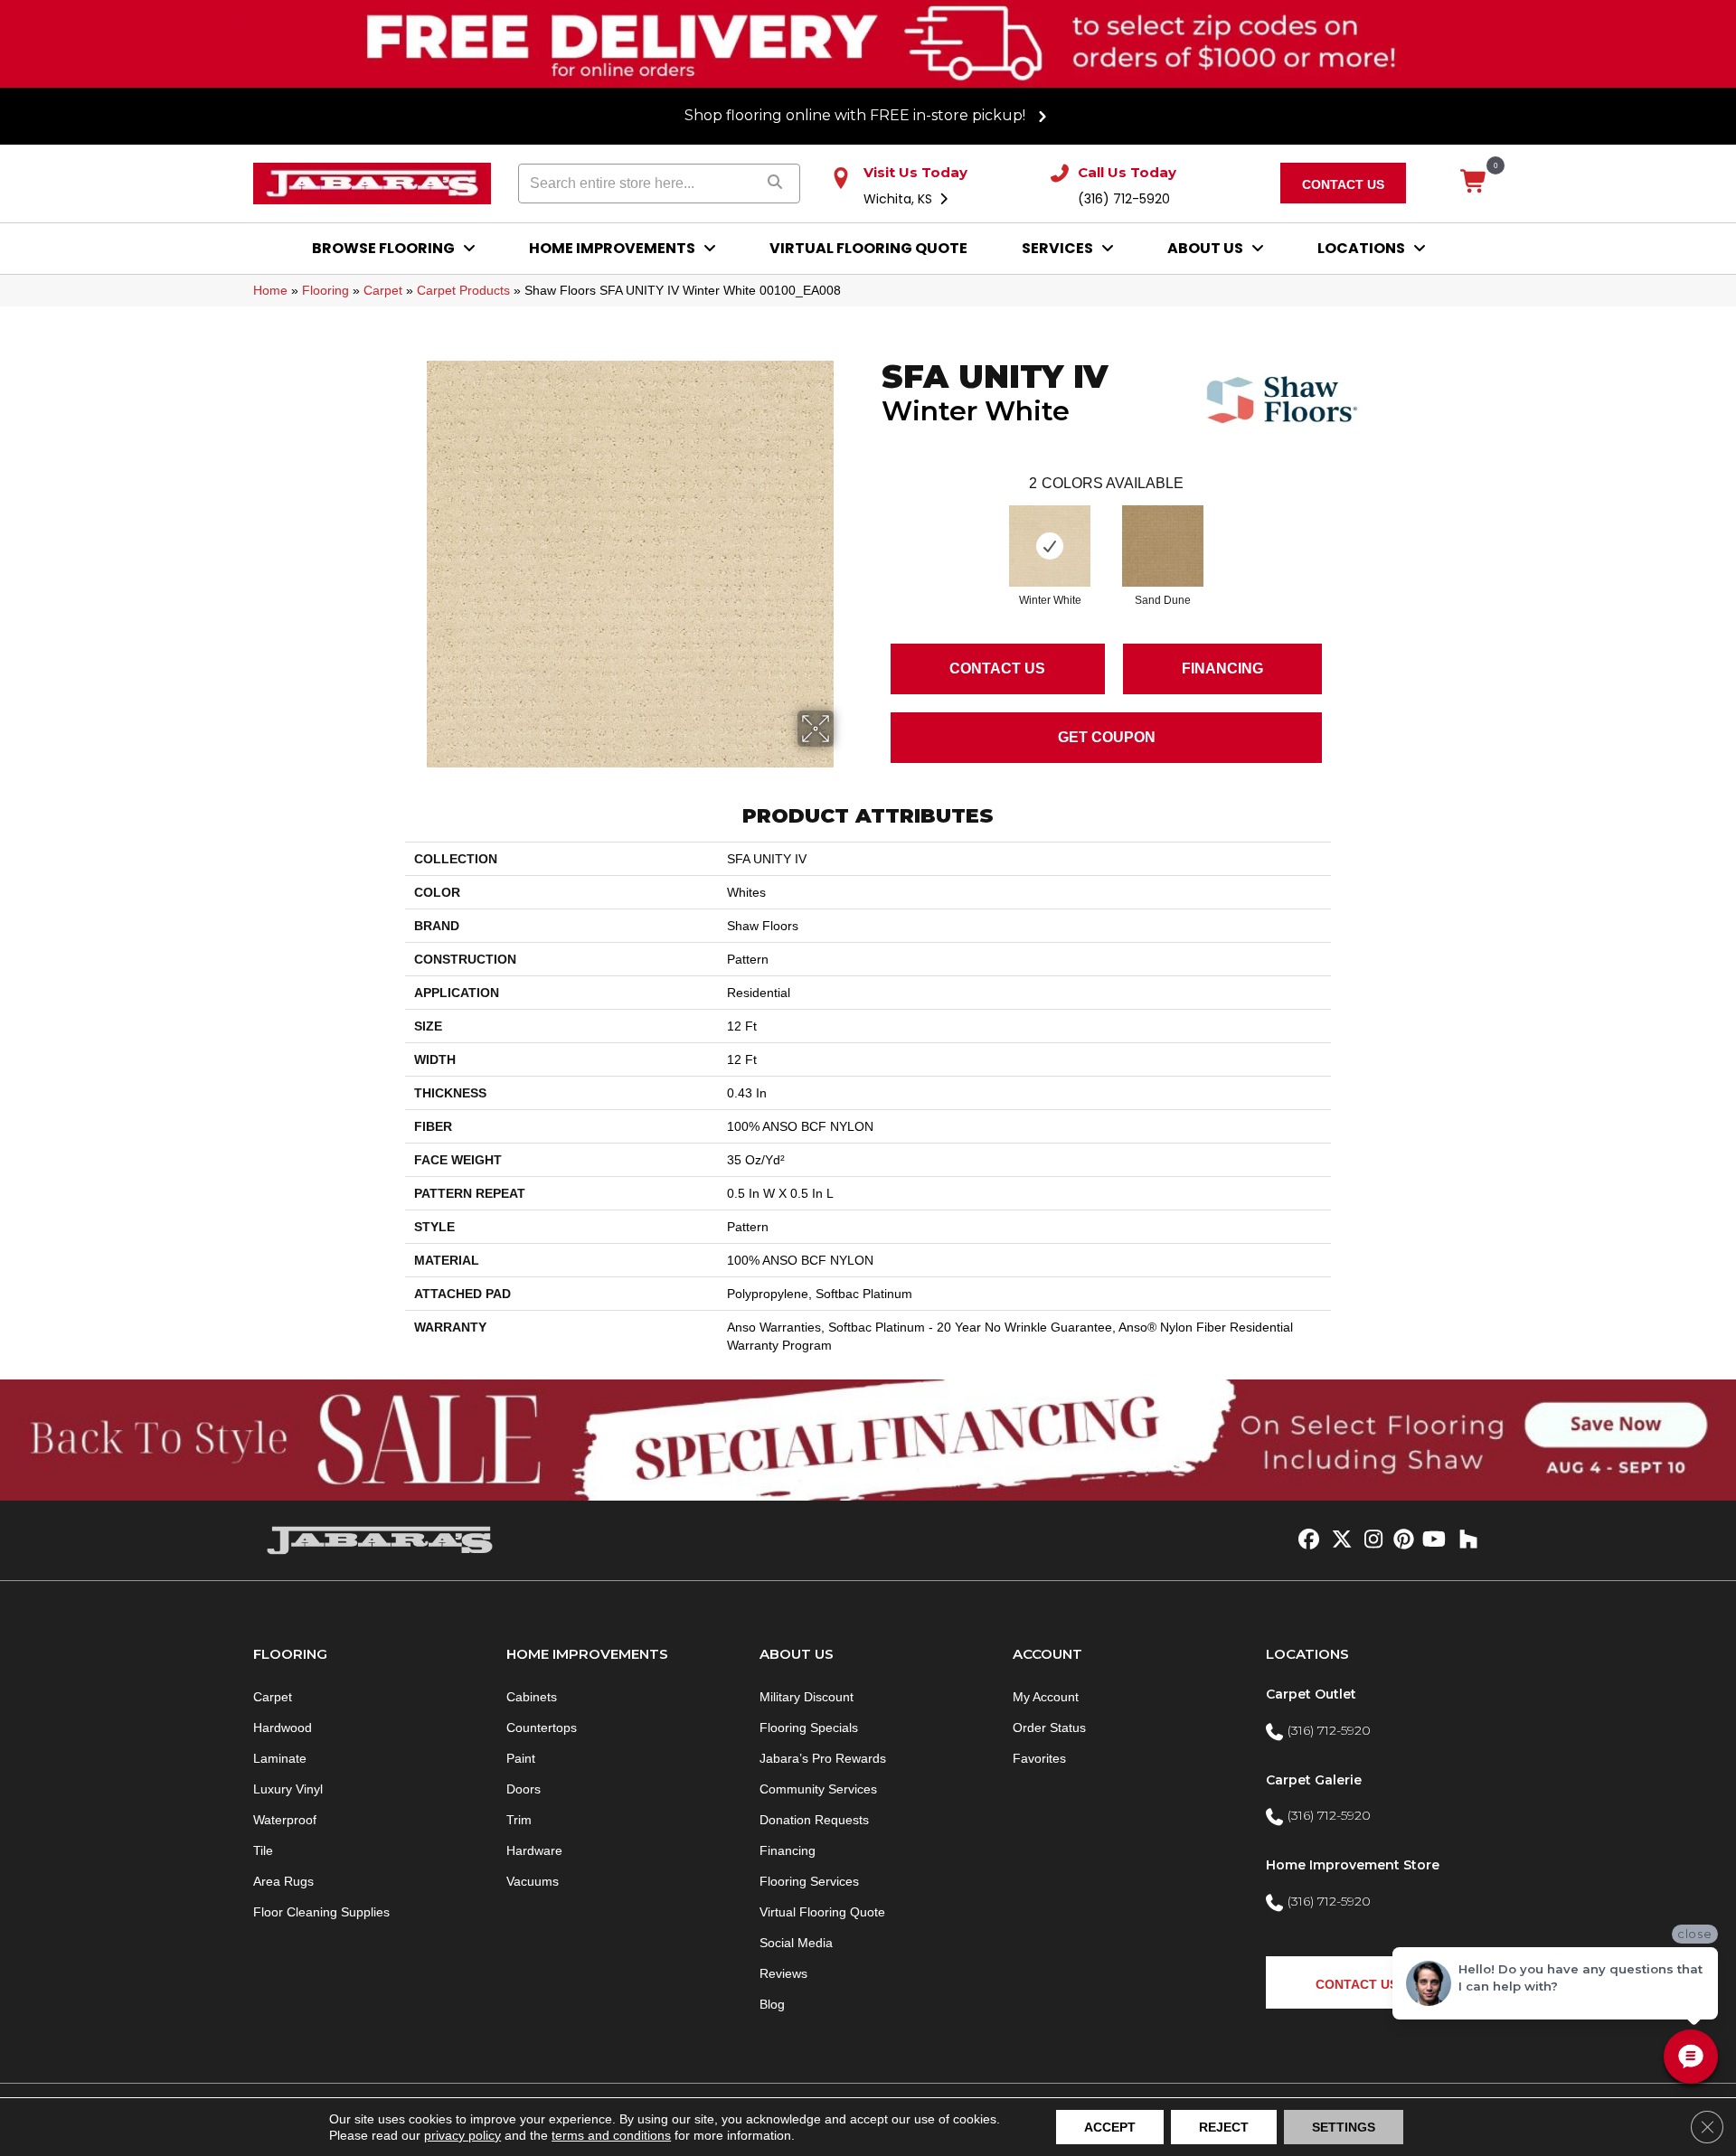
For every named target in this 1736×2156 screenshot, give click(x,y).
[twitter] (1338, 1540)
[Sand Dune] (1163, 546)
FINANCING (1222, 668)
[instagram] (1369, 1540)
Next (1340, 528)
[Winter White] (1050, 546)
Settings (1344, 2127)
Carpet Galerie (1314, 1780)
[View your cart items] (1474, 183)
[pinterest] (1401, 1540)
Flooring (325, 290)
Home (270, 290)
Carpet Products (463, 290)
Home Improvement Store (1353, 1865)
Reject (1224, 2127)
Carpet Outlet (1311, 1694)
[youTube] (1433, 1540)
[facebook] (1306, 1540)
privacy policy (462, 2135)
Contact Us (997, 668)
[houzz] (1464, 1540)
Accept (1110, 2127)
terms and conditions (611, 2135)
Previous (873, 528)
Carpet (383, 290)
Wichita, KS (900, 199)
